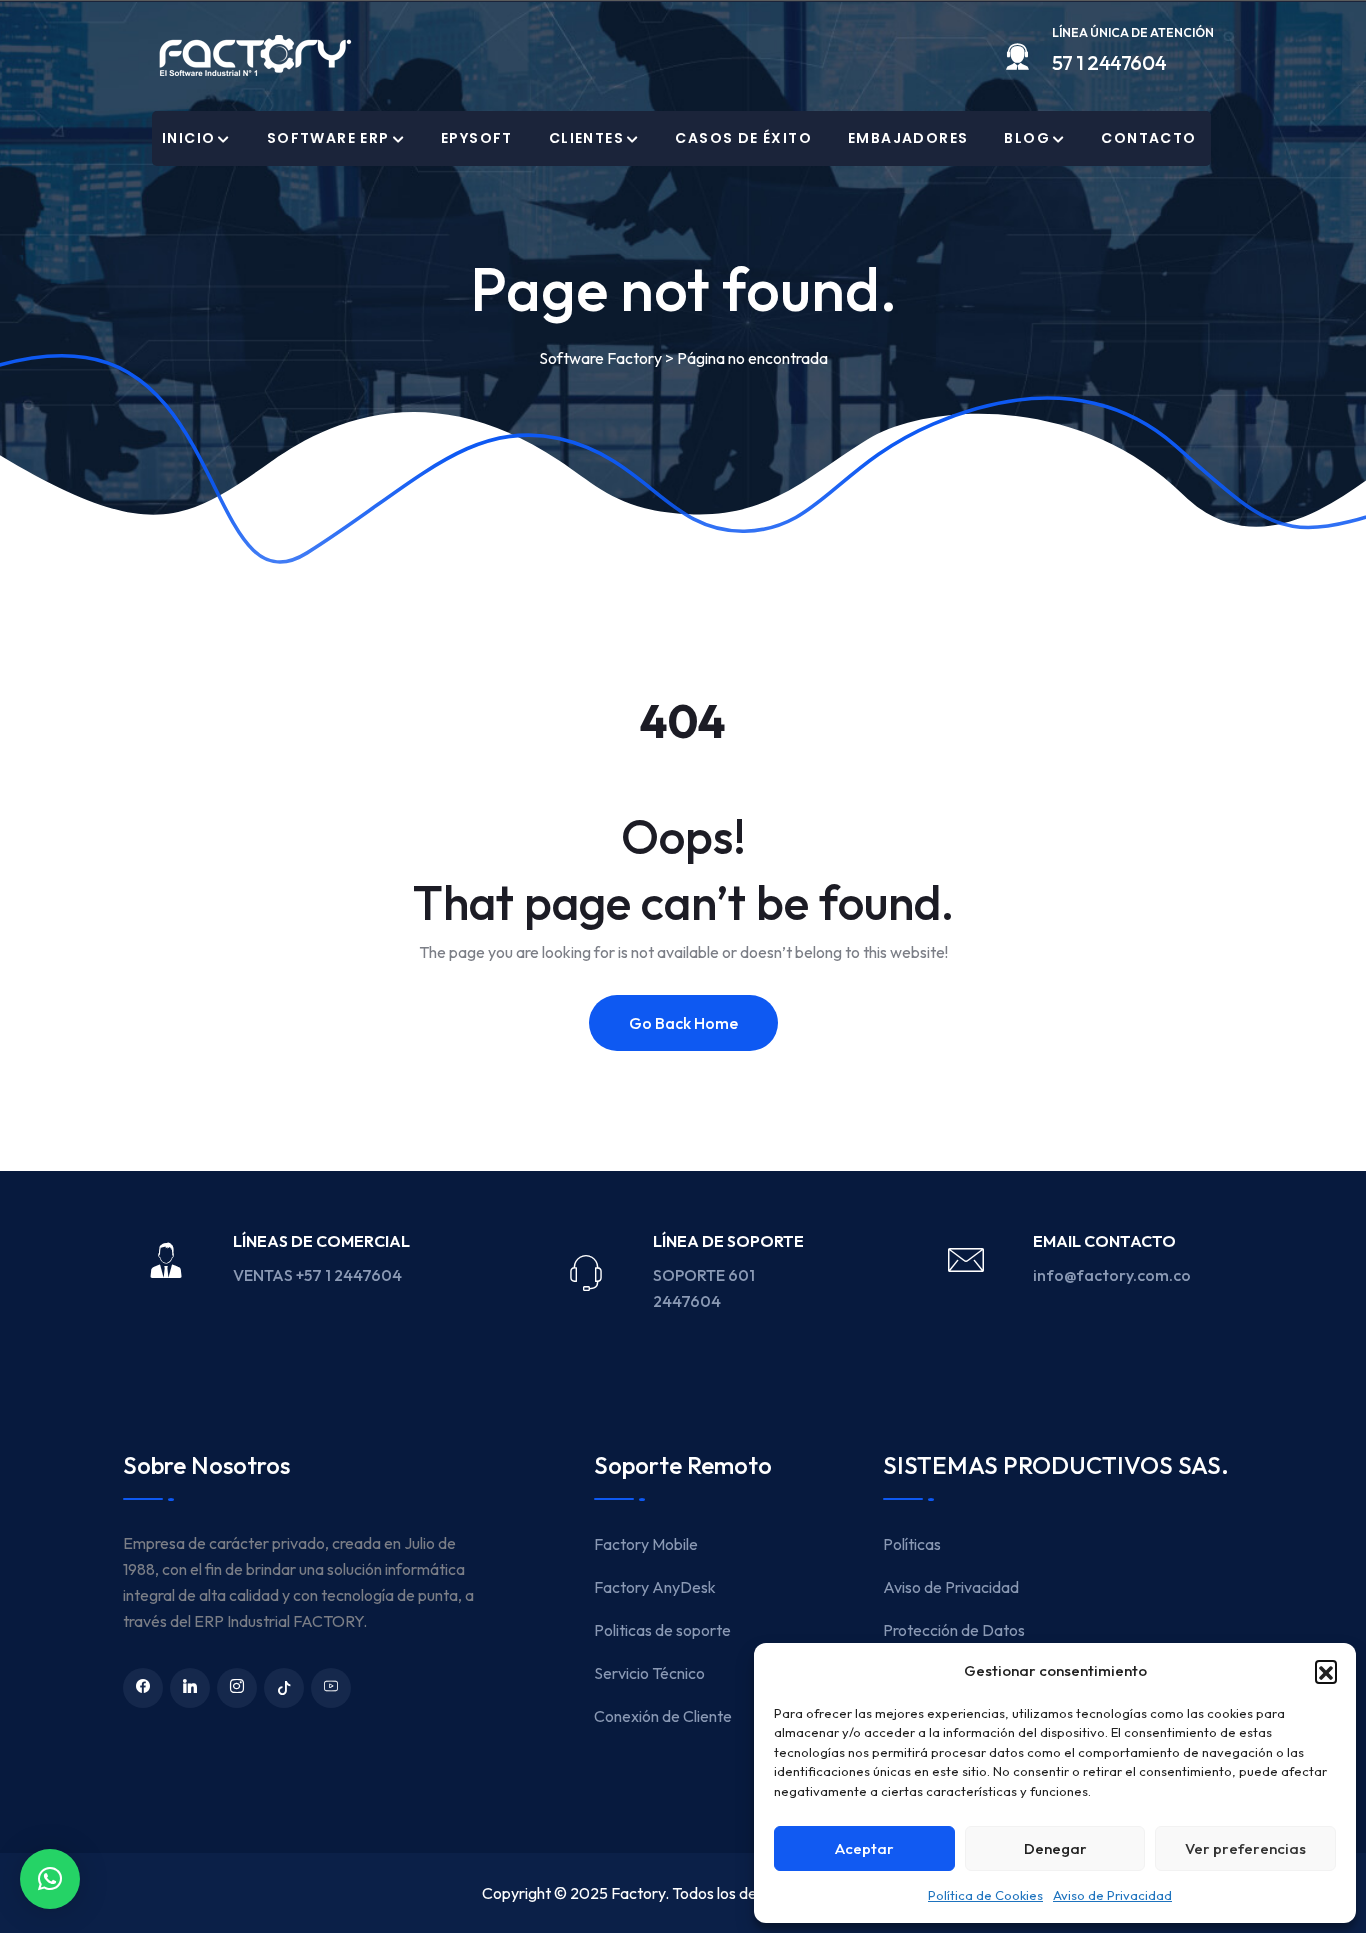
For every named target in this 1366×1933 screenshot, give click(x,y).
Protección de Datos (954, 1630)
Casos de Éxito (743, 138)
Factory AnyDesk (655, 1587)
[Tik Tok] (284, 1688)
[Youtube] (331, 1688)
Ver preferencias (1245, 1848)
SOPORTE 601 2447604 (704, 1288)
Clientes (586, 138)
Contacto (1148, 138)
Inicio (188, 138)
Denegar (1055, 1848)
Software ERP (328, 138)
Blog (1027, 138)
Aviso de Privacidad (1112, 1895)
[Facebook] (143, 1688)
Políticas (912, 1544)
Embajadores (908, 138)
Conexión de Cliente (663, 1716)
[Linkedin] (190, 1688)
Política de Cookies (985, 1895)
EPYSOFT (477, 138)
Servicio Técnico (649, 1673)
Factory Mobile (646, 1544)
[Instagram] (237, 1688)
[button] (1326, 1671)
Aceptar (864, 1848)
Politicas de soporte (662, 1630)
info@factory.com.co (1112, 1275)
